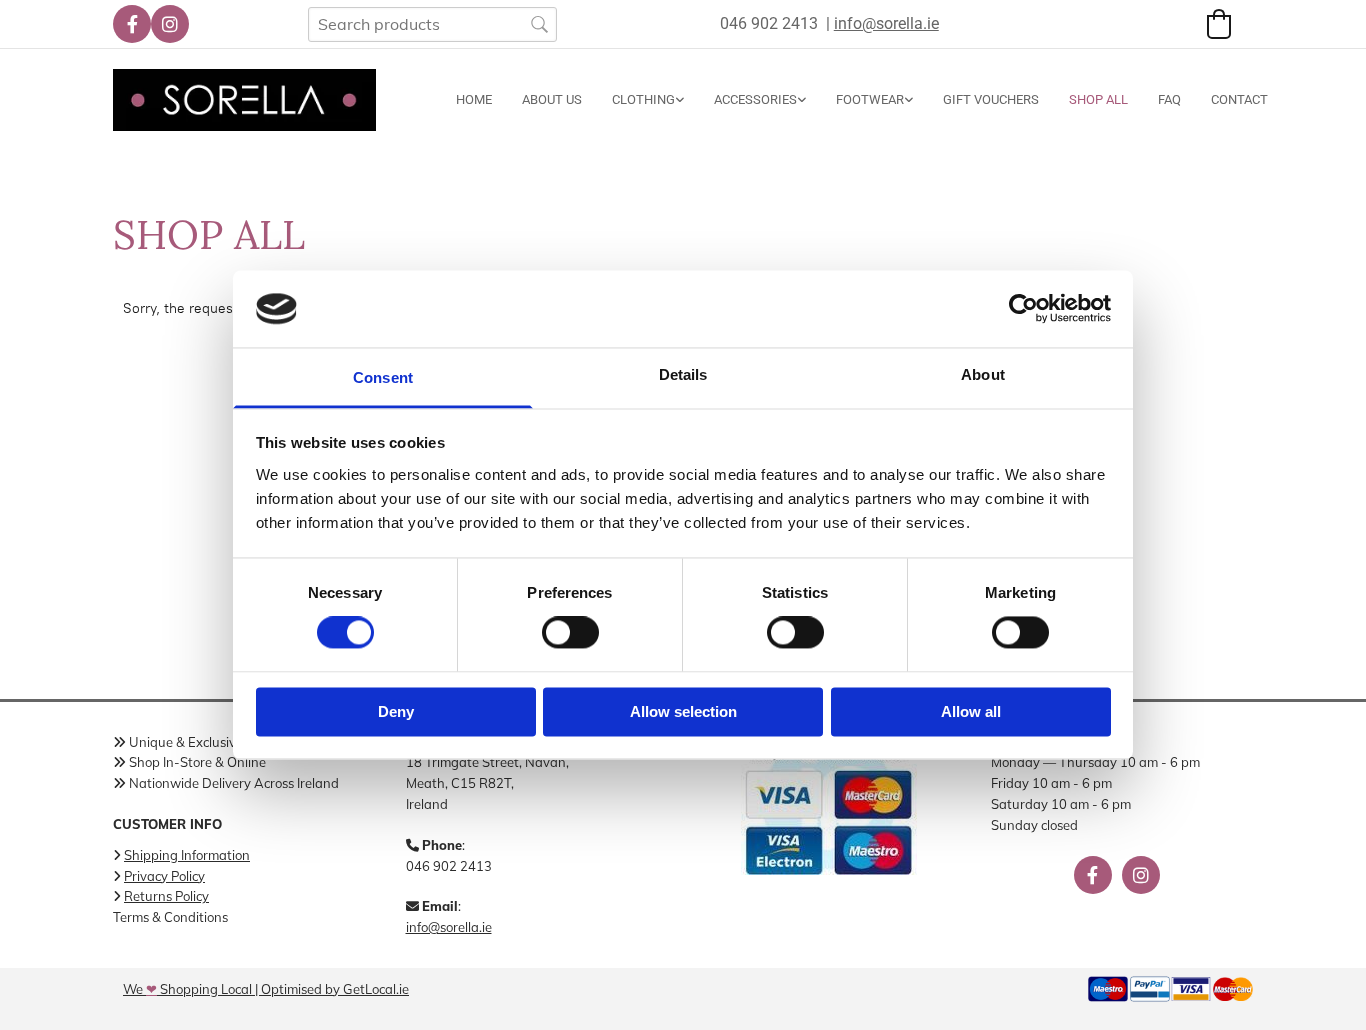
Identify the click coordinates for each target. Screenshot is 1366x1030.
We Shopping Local (187, 989)
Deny (396, 711)
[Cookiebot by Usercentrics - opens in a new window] (1023, 309)
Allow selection (683, 711)
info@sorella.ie (449, 927)
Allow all (971, 711)
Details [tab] (683, 374)
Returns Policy (166, 896)
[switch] (570, 633)
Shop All (1098, 99)
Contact (1239, 99)
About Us (552, 99)
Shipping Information (187, 855)
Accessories (755, 99)
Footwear (870, 99)
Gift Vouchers (991, 99)
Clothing (643, 99)
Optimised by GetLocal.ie (335, 989)
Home (474, 99)
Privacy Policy (164, 876)
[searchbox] (432, 24)
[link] (633, 100)
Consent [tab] (383, 377)
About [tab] (983, 374)
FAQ (1169, 99)
